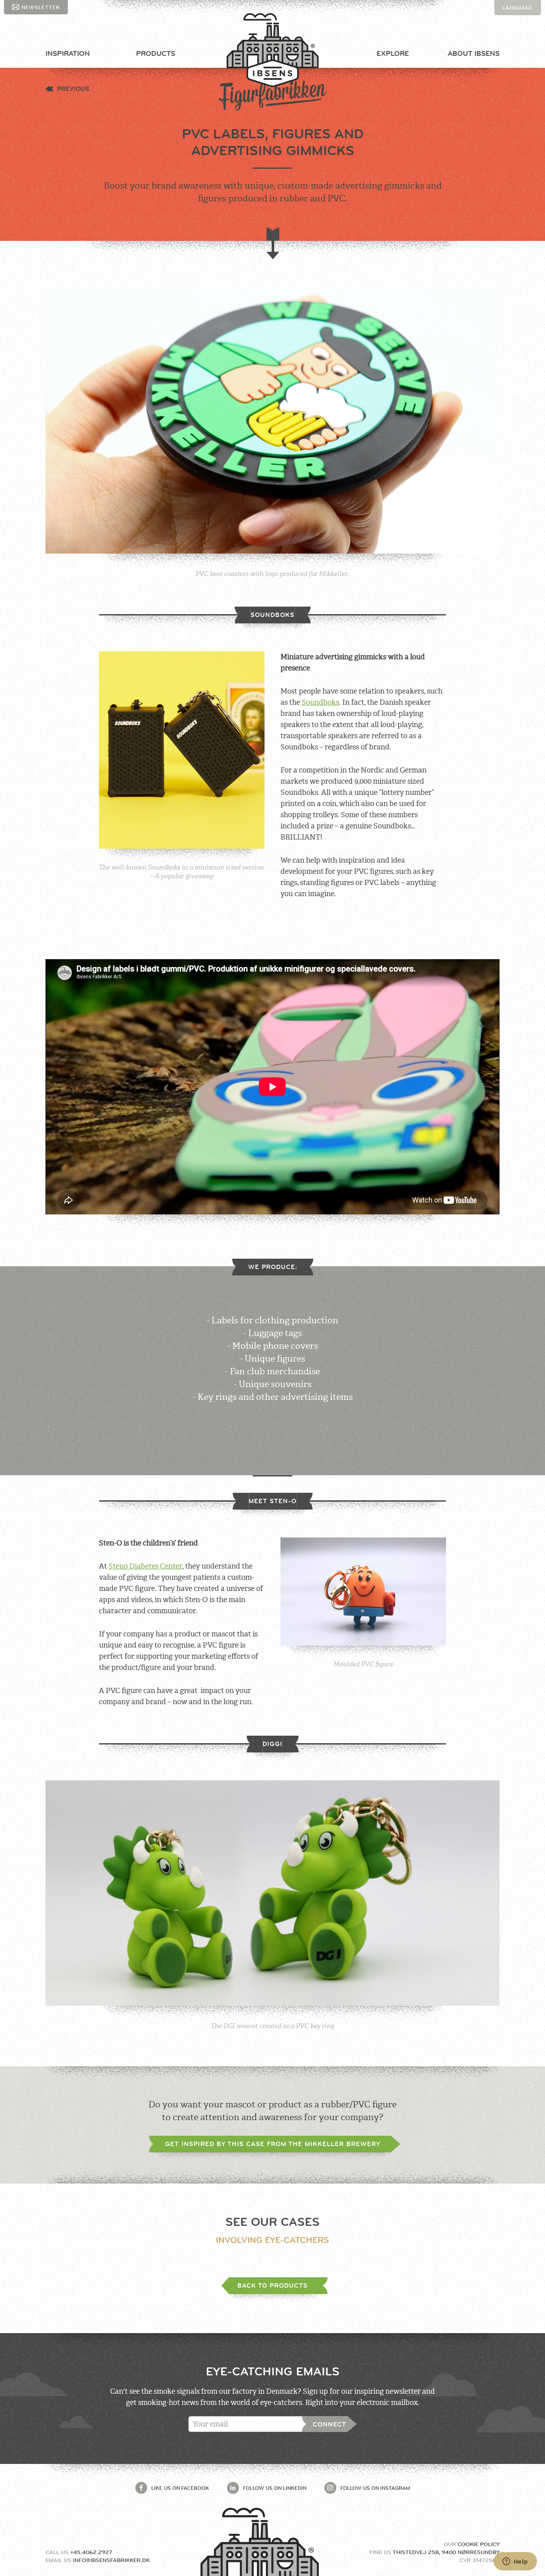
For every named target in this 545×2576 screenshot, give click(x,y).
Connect (330, 2424)
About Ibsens (474, 53)
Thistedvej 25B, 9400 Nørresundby (446, 2552)
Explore (393, 53)
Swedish (515, 38)
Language (518, 8)
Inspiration (68, 53)
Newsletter (41, 7)
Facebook (180, 2488)
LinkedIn (275, 2488)
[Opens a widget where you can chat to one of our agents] (515, 2562)
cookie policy (479, 2544)
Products (156, 53)
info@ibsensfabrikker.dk (111, 2560)
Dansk (512, 23)
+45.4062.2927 (91, 2552)
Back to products (272, 2285)
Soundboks (320, 702)
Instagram (375, 2488)
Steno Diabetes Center (145, 1566)
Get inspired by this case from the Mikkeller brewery (273, 2144)
